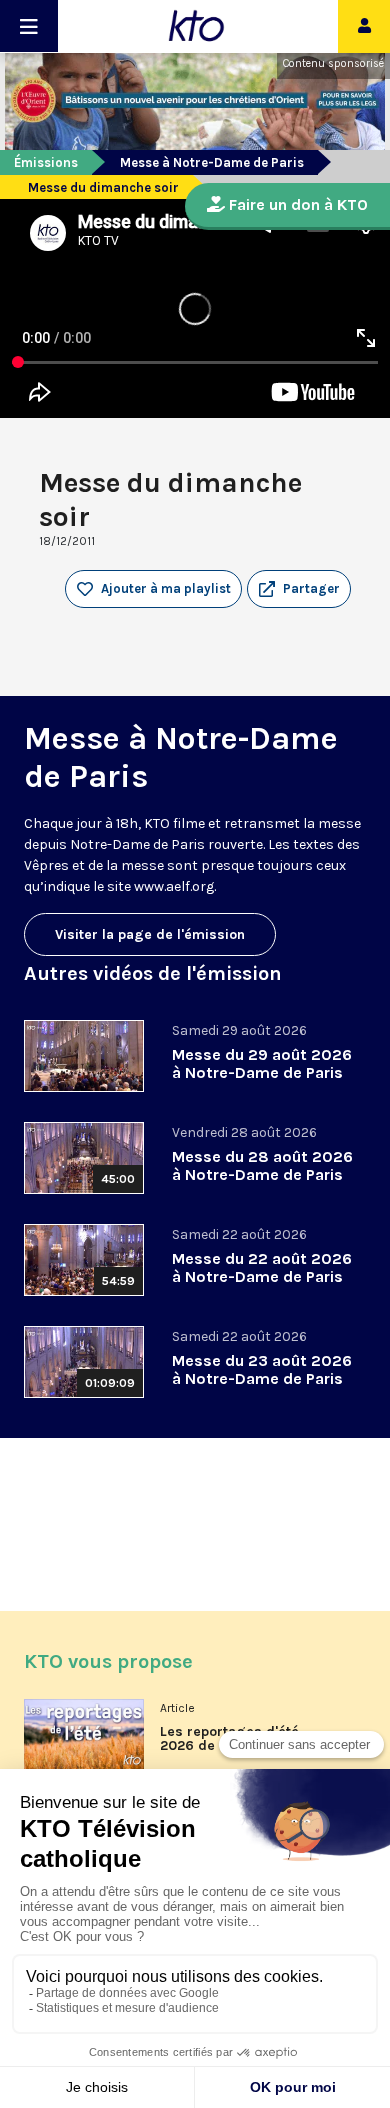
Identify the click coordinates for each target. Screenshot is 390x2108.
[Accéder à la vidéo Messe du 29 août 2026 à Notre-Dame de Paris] (84, 1056)
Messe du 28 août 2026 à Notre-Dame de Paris (262, 1165)
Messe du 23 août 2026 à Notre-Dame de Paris (262, 1369)
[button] (299, 589)
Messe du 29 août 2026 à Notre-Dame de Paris (262, 1063)
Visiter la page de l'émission (150, 934)
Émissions (46, 162)
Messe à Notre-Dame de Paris (212, 162)
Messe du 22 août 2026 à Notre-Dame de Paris (262, 1267)
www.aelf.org (174, 886)
